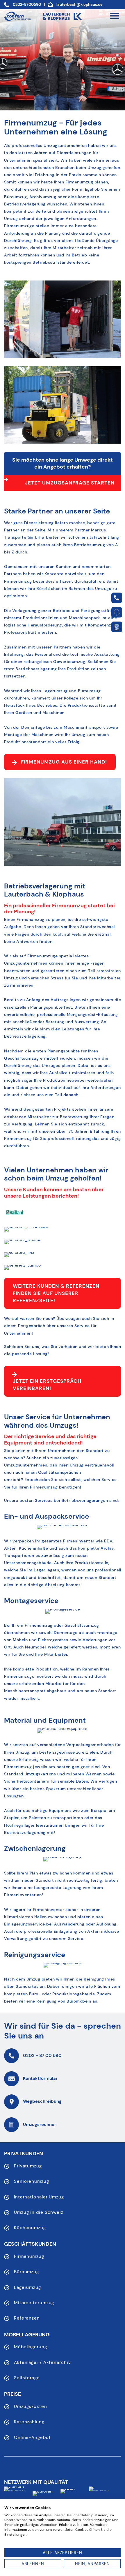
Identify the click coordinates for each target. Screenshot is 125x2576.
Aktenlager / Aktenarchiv (42, 2362)
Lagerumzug (27, 2287)
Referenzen (27, 2318)
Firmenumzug (29, 2256)
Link (117, 598)
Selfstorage (27, 2378)
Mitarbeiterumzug (34, 2303)
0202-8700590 (27, 5)
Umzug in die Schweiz (39, 2212)
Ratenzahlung (29, 2422)
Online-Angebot (32, 2437)
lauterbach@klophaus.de (80, 5)
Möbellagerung (31, 2347)
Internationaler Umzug (39, 2197)
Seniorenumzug (32, 2181)
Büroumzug (26, 2272)
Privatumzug (28, 2166)
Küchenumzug (30, 2228)
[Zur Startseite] (18, 16)
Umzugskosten (31, 2406)
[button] (114, 16)
